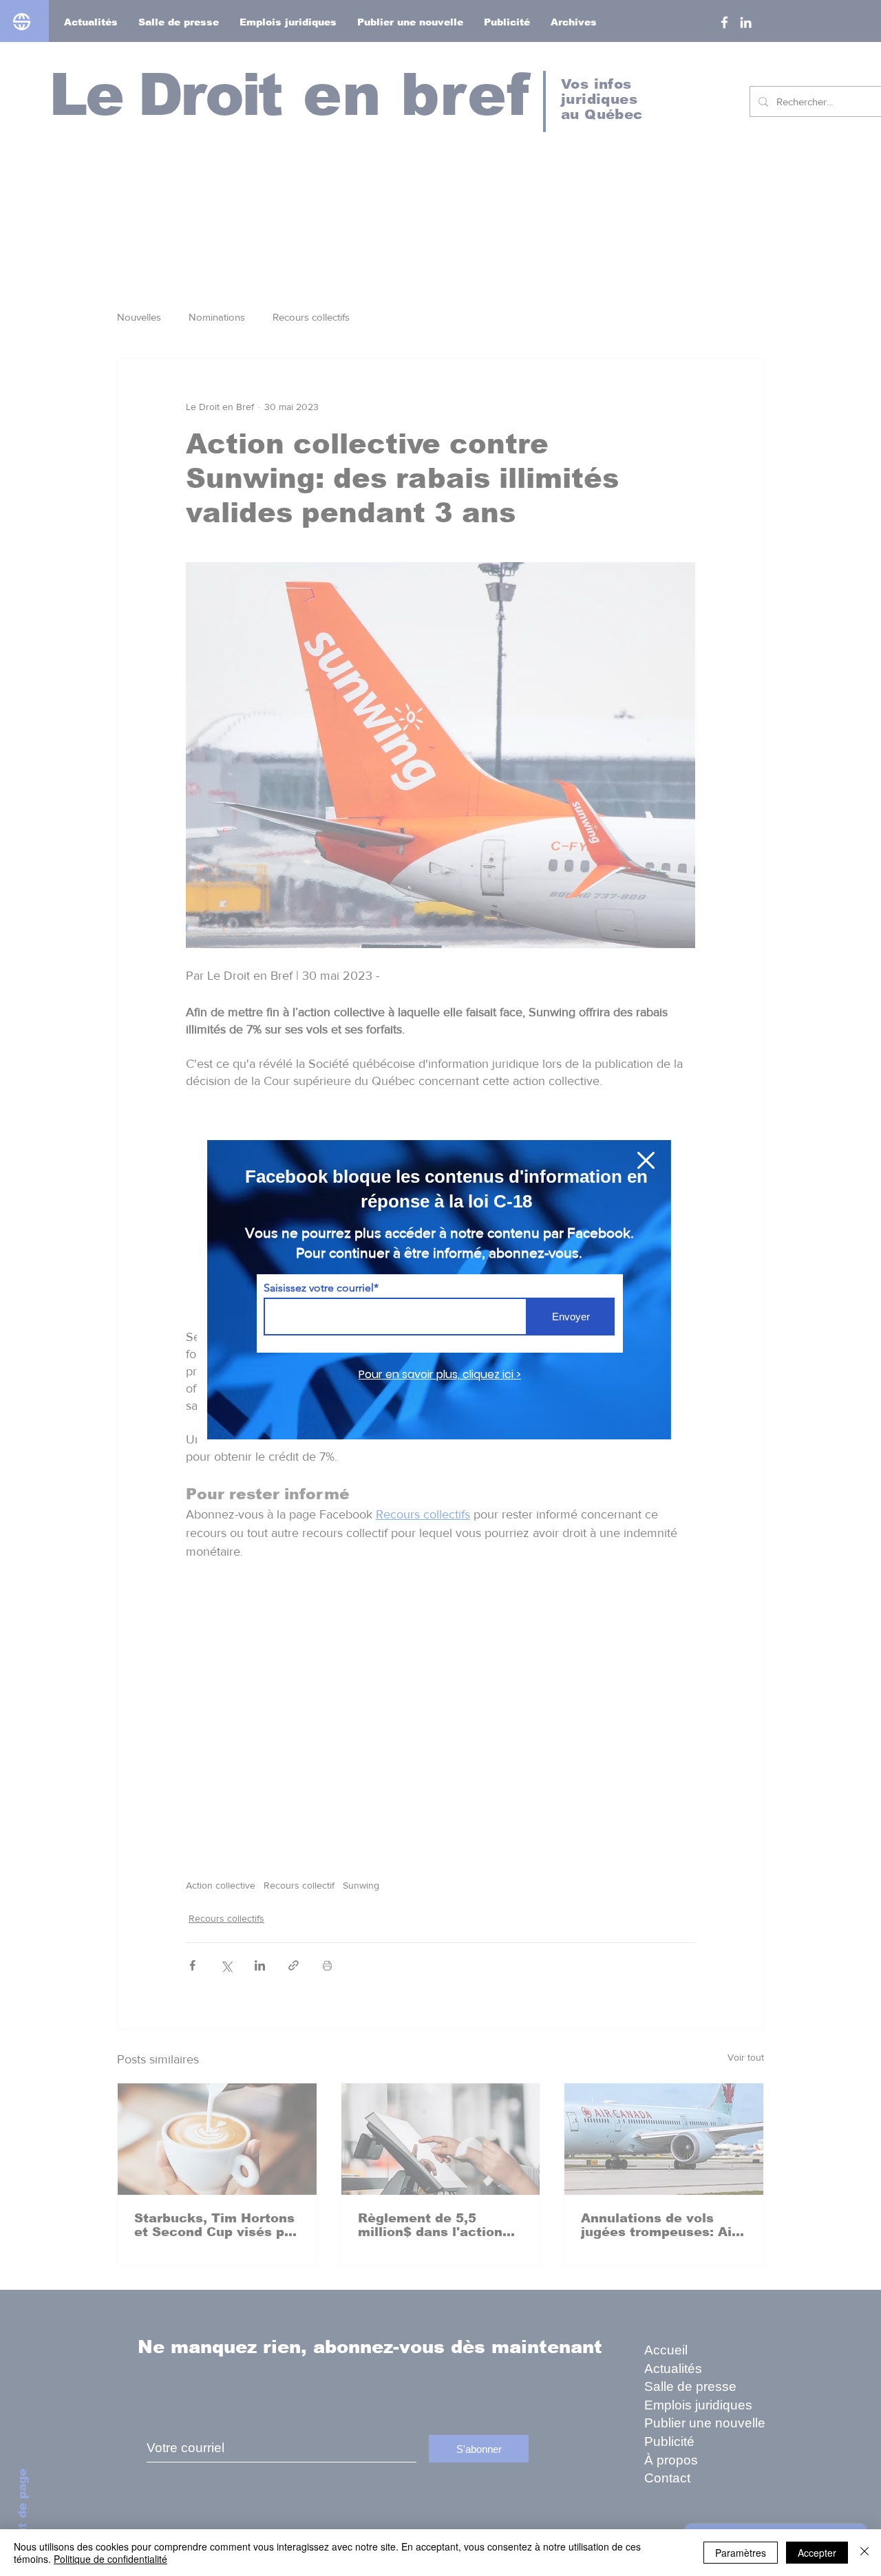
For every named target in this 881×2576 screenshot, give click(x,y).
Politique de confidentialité (110, 2559)
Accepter (817, 2553)
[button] (646, 1160)
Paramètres (741, 2553)
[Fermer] (864, 2553)
